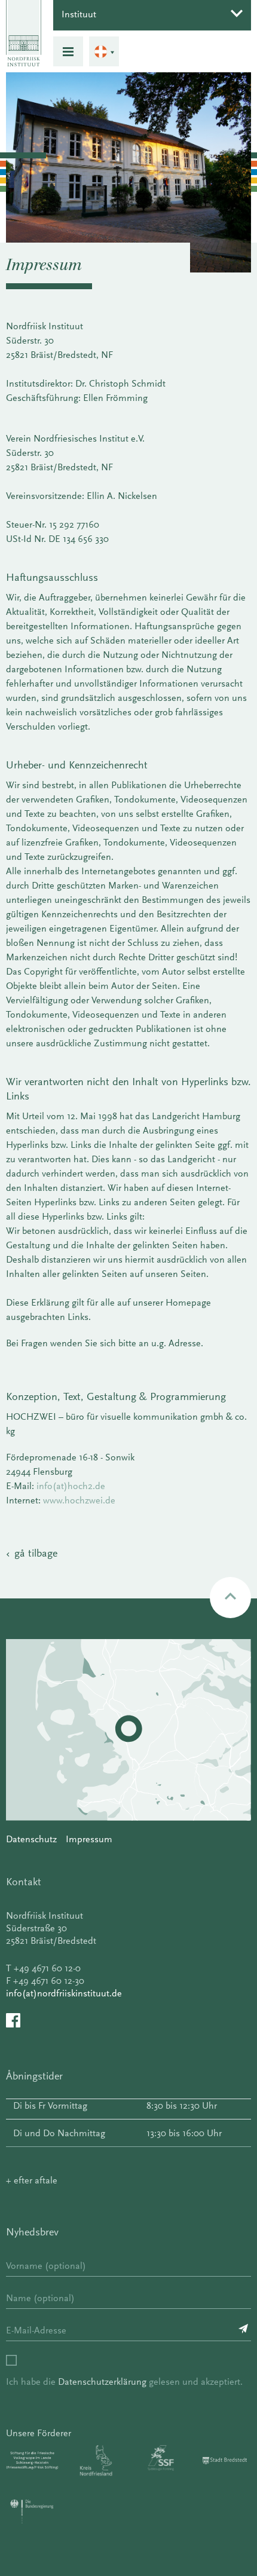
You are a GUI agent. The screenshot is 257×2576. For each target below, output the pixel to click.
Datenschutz (31, 1839)
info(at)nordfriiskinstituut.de (64, 1993)
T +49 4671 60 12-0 (43, 1968)
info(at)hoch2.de (71, 1486)
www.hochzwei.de (79, 1500)
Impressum (89, 1839)
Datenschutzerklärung (102, 2382)
